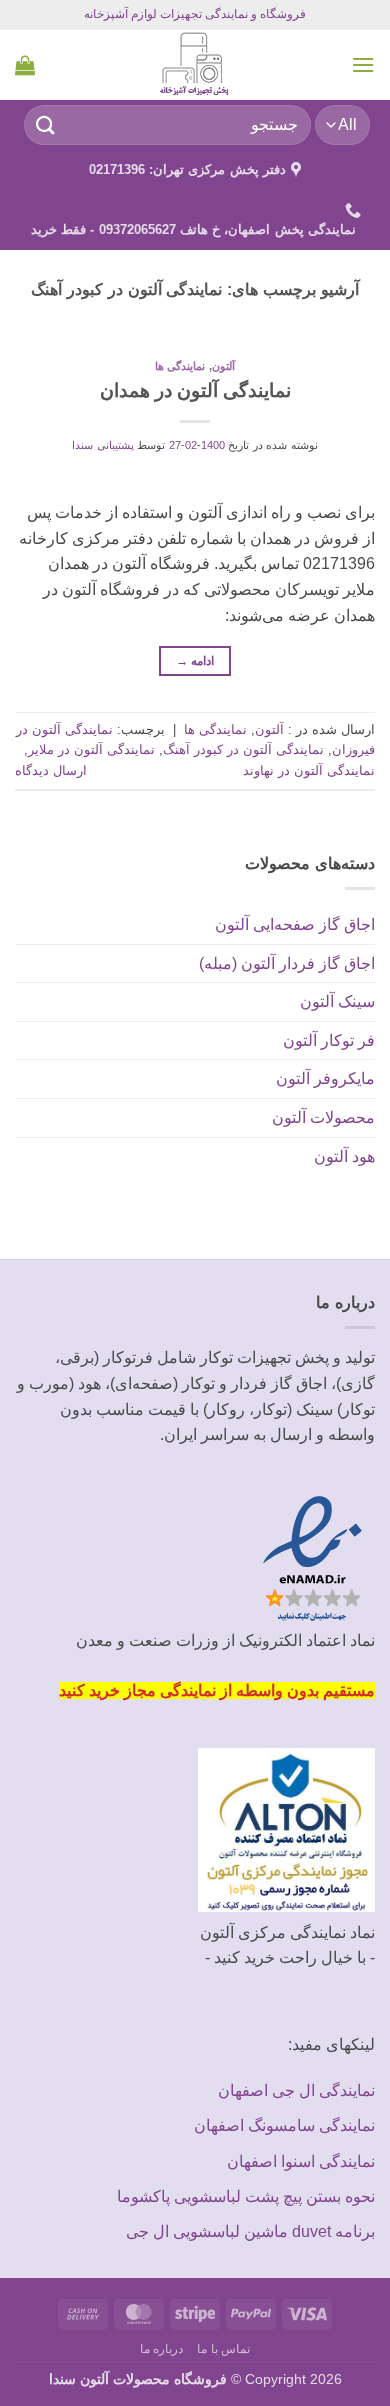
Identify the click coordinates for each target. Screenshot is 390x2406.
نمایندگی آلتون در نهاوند (309, 770)
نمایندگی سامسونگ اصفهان (284, 2125)
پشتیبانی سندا (103, 445)
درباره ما (162, 2349)
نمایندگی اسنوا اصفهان (301, 2161)
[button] (363, 64)
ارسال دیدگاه (51, 770)
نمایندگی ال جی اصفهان (296, 2090)
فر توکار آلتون (329, 1040)
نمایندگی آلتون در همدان (195, 390)
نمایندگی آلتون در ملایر (91, 749)
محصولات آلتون (323, 1117)
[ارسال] (46, 124)
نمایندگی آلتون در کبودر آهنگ (243, 749)
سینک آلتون (337, 1001)
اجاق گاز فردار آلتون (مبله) (287, 963)
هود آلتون (344, 1156)
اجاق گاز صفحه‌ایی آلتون (295, 924)
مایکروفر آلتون (325, 1078)
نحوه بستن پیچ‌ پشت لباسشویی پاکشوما (246, 2196)
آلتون (223, 366)
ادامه (195, 661)
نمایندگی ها (180, 366)
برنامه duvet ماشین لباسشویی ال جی (250, 2231)
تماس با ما (223, 2349)
